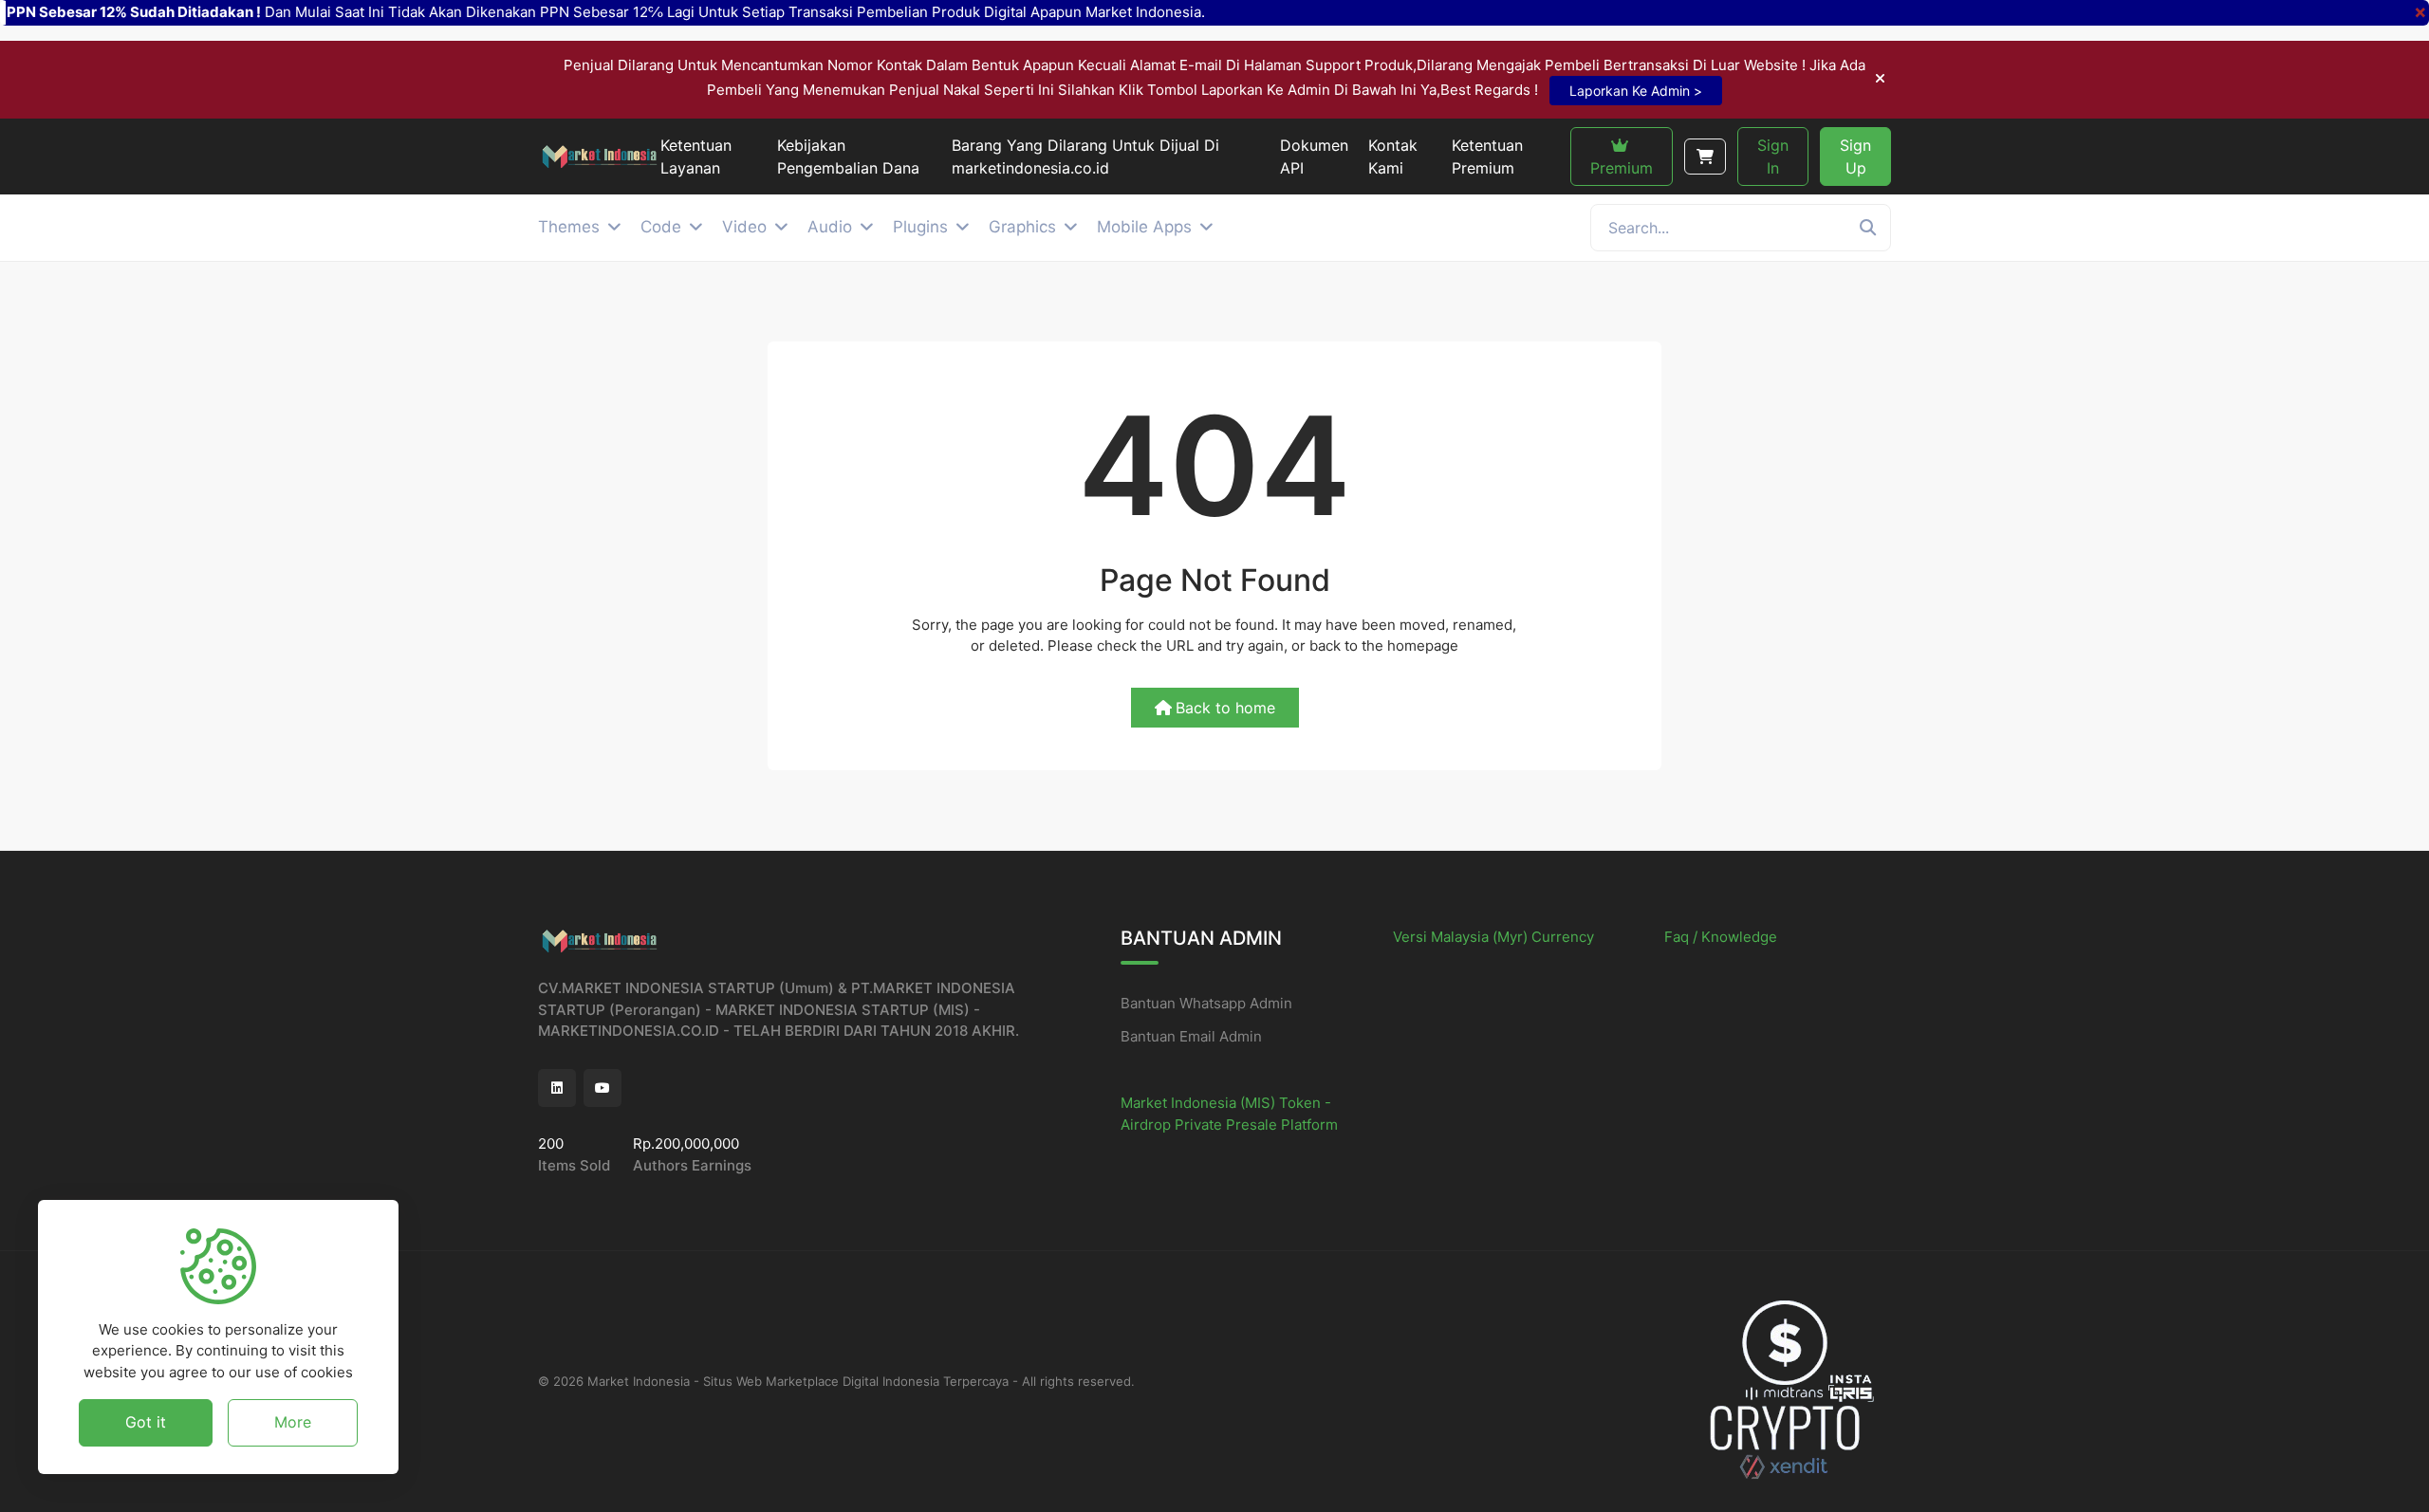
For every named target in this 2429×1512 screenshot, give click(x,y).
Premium (1622, 168)
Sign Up (1855, 157)
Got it (146, 1422)
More (293, 1422)
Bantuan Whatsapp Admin (1206, 1003)
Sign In (1773, 157)
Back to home (1225, 708)
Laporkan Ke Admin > (1636, 91)
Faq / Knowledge (1721, 937)
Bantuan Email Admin (1191, 1036)
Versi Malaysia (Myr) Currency (1493, 937)
